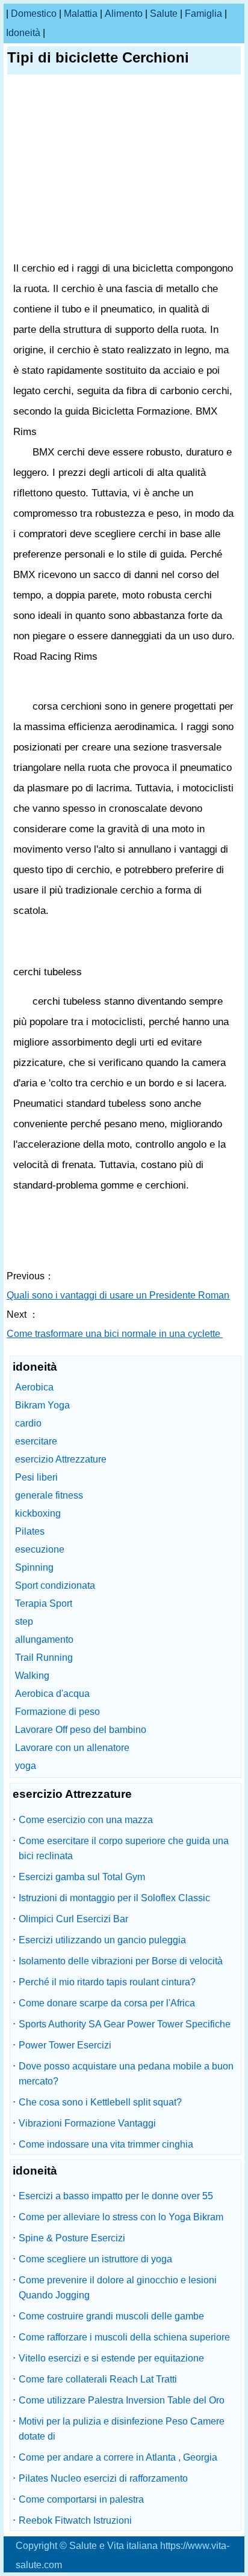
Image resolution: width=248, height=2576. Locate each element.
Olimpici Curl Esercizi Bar (73, 1919)
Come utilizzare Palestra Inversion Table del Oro (122, 2400)
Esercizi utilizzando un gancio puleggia (102, 1940)
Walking (32, 1676)
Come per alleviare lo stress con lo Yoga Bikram (121, 2217)
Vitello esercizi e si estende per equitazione (111, 2358)
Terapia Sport (44, 1603)
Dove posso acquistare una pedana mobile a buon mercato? (126, 2074)
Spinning (34, 1567)
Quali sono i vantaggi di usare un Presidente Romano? (125, 1295)
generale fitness (49, 1495)
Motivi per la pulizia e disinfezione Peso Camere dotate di (122, 2429)
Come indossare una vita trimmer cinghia (106, 2144)
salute (164, 14)
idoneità (23, 33)
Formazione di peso (57, 1712)
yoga (26, 1766)
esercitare (36, 1441)
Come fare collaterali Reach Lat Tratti (98, 2379)
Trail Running (44, 1658)
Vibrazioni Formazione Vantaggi (87, 2123)
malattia (81, 14)
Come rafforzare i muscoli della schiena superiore (124, 2337)
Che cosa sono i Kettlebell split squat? (100, 2102)
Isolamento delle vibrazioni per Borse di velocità (121, 1961)
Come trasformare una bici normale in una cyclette (115, 1334)
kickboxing (38, 1513)
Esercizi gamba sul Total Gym (82, 1877)
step (24, 1621)
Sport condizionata (55, 1585)
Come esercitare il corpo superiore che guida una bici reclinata (124, 1848)
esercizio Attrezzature (61, 1459)
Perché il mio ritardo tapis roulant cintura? (107, 1982)
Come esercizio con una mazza (86, 1820)
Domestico (34, 14)
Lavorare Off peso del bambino (81, 1730)
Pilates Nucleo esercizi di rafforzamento (103, 2478)
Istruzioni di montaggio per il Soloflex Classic (114, 1898)
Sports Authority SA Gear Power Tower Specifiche (125, 2024)
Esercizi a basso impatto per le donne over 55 (116, 2196)
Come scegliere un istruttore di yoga (95, 2259)
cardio (28, 1423)
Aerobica (34, 1387)
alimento (124, 14)
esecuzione (40, 1549)
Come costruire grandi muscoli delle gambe (111, 2316)
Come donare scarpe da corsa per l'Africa (107, 2003)
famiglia (203, 14)
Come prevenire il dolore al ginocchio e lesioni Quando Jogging (118, 2288)
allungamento (44, 1640)
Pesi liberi (36, 1477)
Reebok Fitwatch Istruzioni (75, 2520)
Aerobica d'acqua (52, 1694)
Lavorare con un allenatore (72, 1748)
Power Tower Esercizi (65, 2045)
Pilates (30, 1531)
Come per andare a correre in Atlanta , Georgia (118, 2457)
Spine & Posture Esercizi (72, 2238)
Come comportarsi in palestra (81, 2499)
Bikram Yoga (42, 1405)
